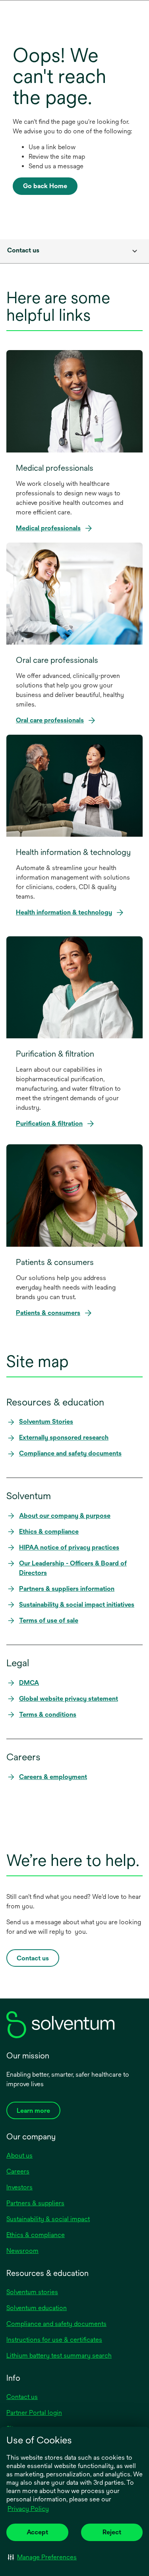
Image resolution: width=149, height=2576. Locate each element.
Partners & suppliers (35, 2203)
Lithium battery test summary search (59, 2356)
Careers (18, 2171)
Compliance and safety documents (56, 2324)
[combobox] (74, 251)
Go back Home (45, 186)
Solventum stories (32, 2292)
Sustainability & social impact (48, 2219)
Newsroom (22, 2251)
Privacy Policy (29, 2509)
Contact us (22, 2397)
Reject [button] (112, 2532)
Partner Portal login (34, 2413)
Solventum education (37, 2308)
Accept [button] (37, 2532)
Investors (19, 2187)
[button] (42, 2557)
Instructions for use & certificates (54, 2340)
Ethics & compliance (36, 2235)
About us (19, 2155)
